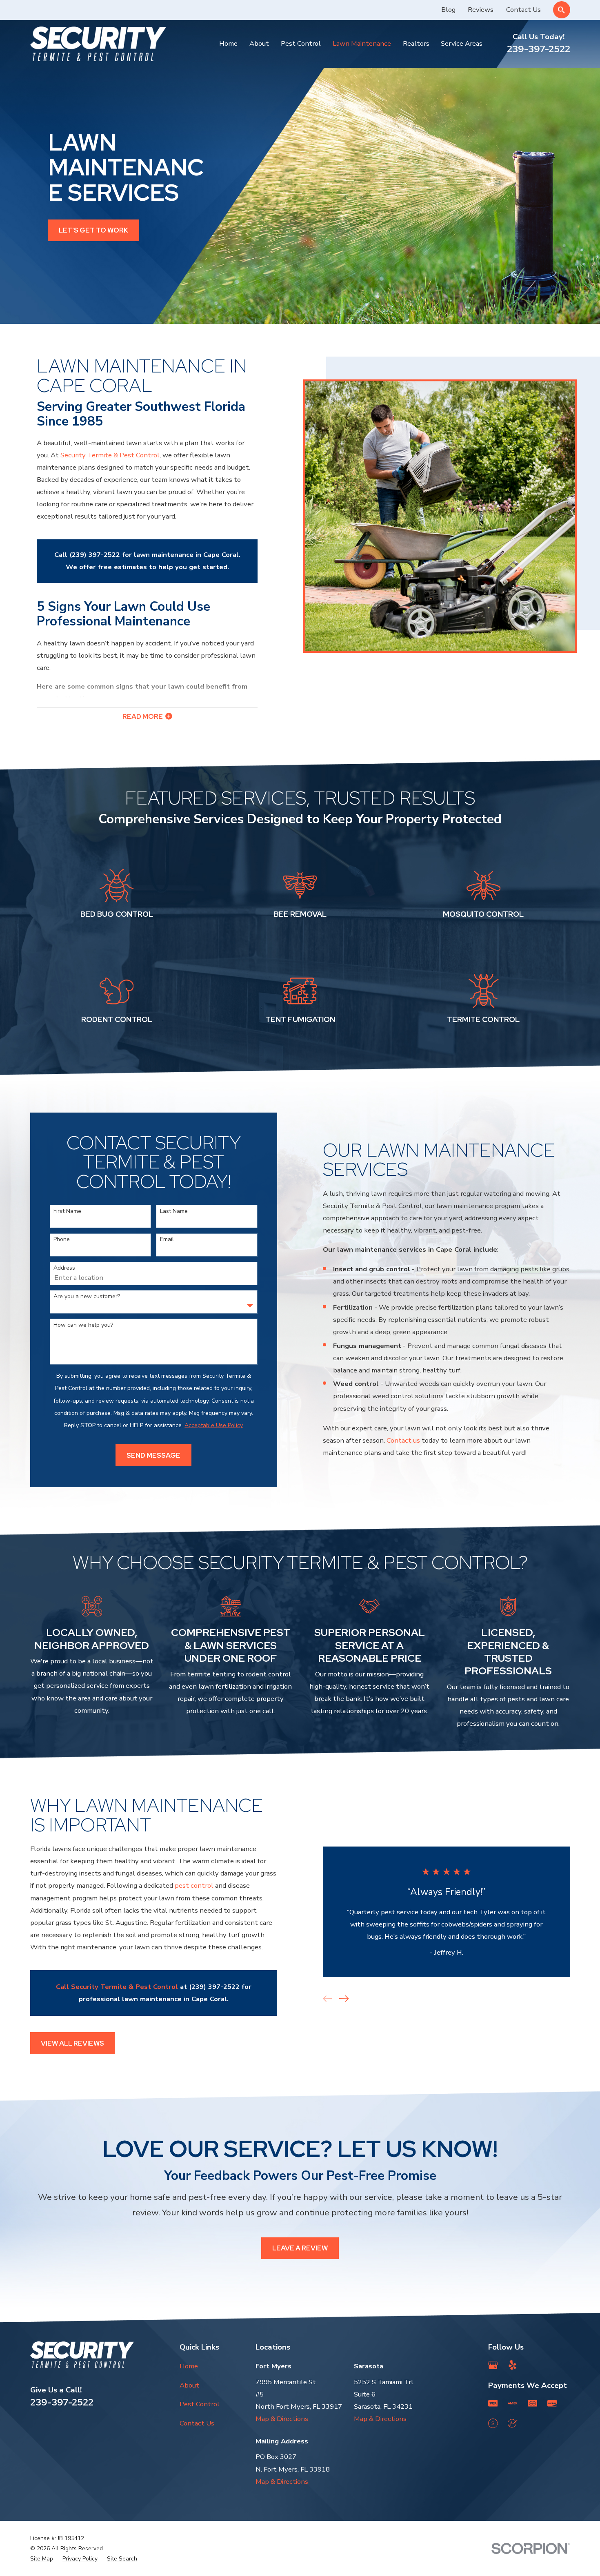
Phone (62, 1240)
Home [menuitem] (228, 43)
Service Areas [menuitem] (462, 43)
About (189, 2385)
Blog (448, 10)
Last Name (174, 1212)
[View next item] (344, 1999)
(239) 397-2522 (95, 555)
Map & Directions (282, 2419)
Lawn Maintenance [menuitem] (362, 43)
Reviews (481, 10)
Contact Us (523, 10)
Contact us (403, 1440)
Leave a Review (300, 2248)
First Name (67, 1212)
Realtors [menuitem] (416, 43)
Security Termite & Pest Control (110, 455)
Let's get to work (93, 230)
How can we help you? (83, 1325)
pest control (194, 1885)
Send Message (153, 1455)
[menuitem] (42, 2559)
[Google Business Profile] (493, 2365)
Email (167, 1240)
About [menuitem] (259, 43)
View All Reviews (72, 2043)
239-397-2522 (539, 49)
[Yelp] (512, 2365)
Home (189, 2366)
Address (64, 1268)
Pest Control (200, 2404)
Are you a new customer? (87, 1297)
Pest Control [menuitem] (301, 43)
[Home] (98, 44)
